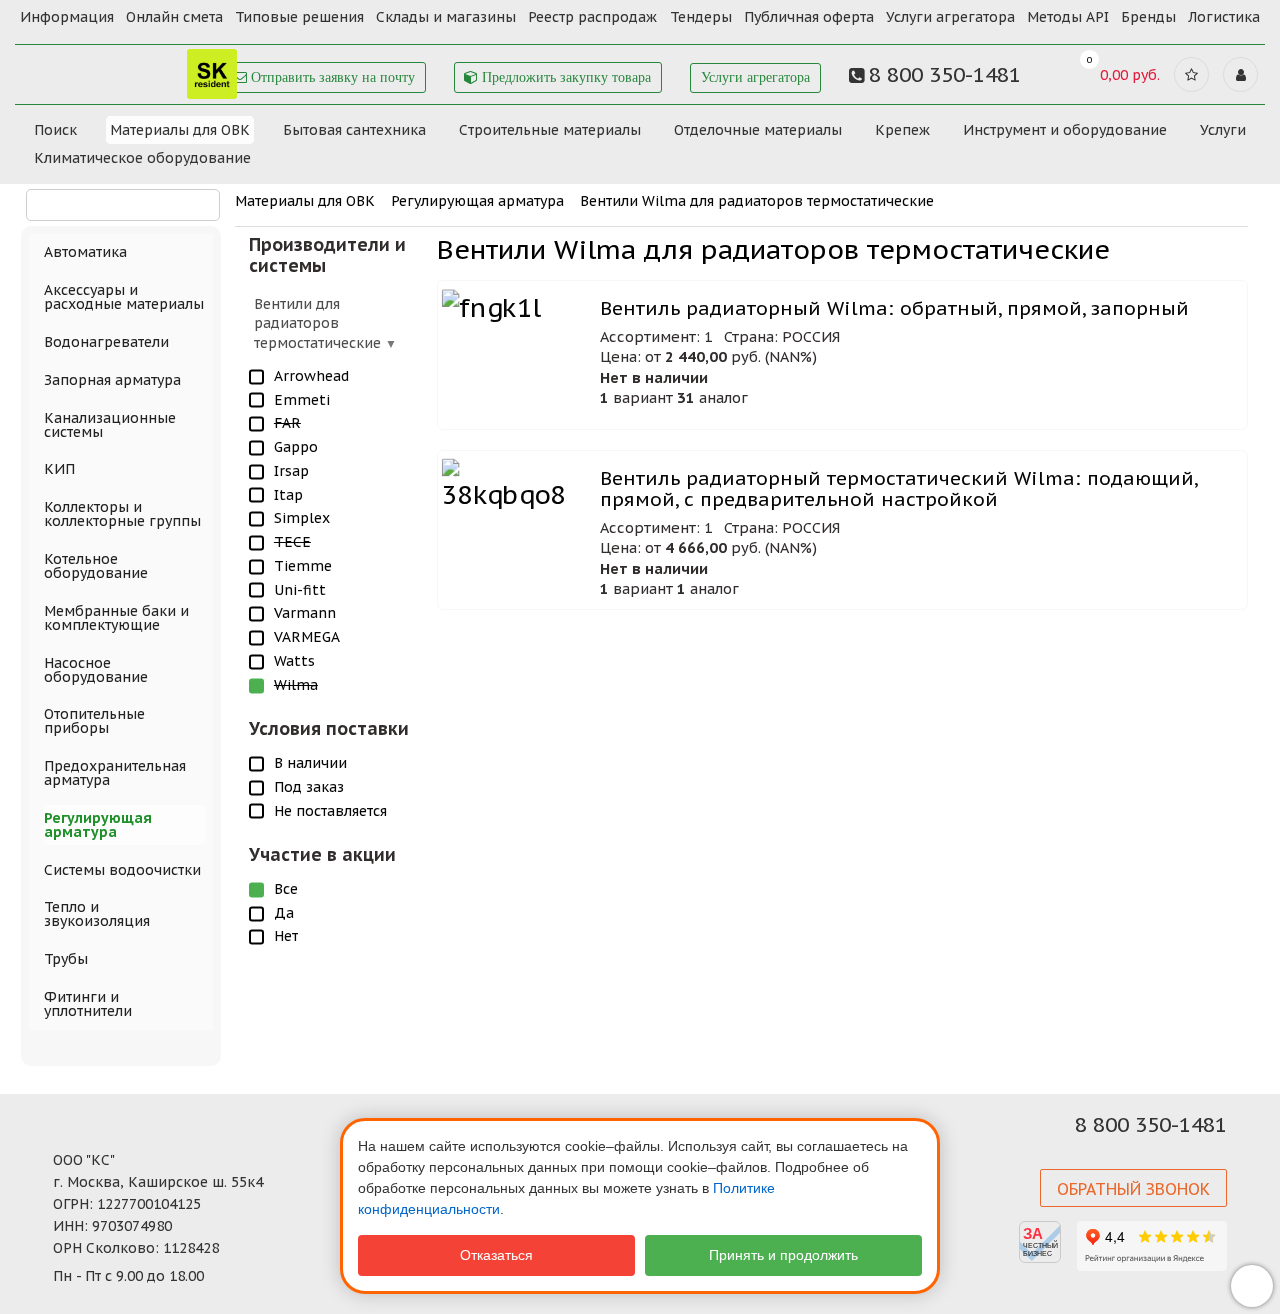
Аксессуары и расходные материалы (124, 297)
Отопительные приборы (94, 721)
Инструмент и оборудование (1065, 130)
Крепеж (902, 130)
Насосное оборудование (96, 670)
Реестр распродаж (592, 17)
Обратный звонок (1133, 1189)
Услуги (1223, 130)
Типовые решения (299, 17)
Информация (67, 17)
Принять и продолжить (783, 1255)
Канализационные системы (110, 425)
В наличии (310, 763)
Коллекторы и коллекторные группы (122, 514)
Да (284, 913)
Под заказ (309, 787)
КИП (59, 469)
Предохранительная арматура (115, 773)
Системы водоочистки (122, 870)
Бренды (1148, 17)
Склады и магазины (446, 17)
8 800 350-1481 (1151, 1125)
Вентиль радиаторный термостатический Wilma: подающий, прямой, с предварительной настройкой (898, 489)
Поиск (55, 130)
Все (286, 889)
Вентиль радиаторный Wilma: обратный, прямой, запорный (894, 308)
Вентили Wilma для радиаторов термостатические (757, 201)
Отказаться (496, 1255)
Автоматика (85, 252)
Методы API (1068, 17)
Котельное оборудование (96, 566)
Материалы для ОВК (180, 130)
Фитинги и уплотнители (88, 1004)
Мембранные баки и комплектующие (116, 618)
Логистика (1224, 17)
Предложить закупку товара (564, 77)
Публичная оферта (809, 17)
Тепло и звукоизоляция (97, 914)
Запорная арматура (112, 380)
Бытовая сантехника (354, 130)
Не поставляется (330, 811)
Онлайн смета (174, 17)
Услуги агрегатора (950, 17)
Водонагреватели (106, 342)
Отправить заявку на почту (331, 77)
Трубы (66, 959)
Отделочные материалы (758, 130)
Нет (286, 936)
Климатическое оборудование (142, 158)
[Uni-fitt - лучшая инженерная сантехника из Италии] (129, 68)
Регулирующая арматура (477, 201)
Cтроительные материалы (550, 130)
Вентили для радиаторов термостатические (319, 323)
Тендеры (701, 17)
